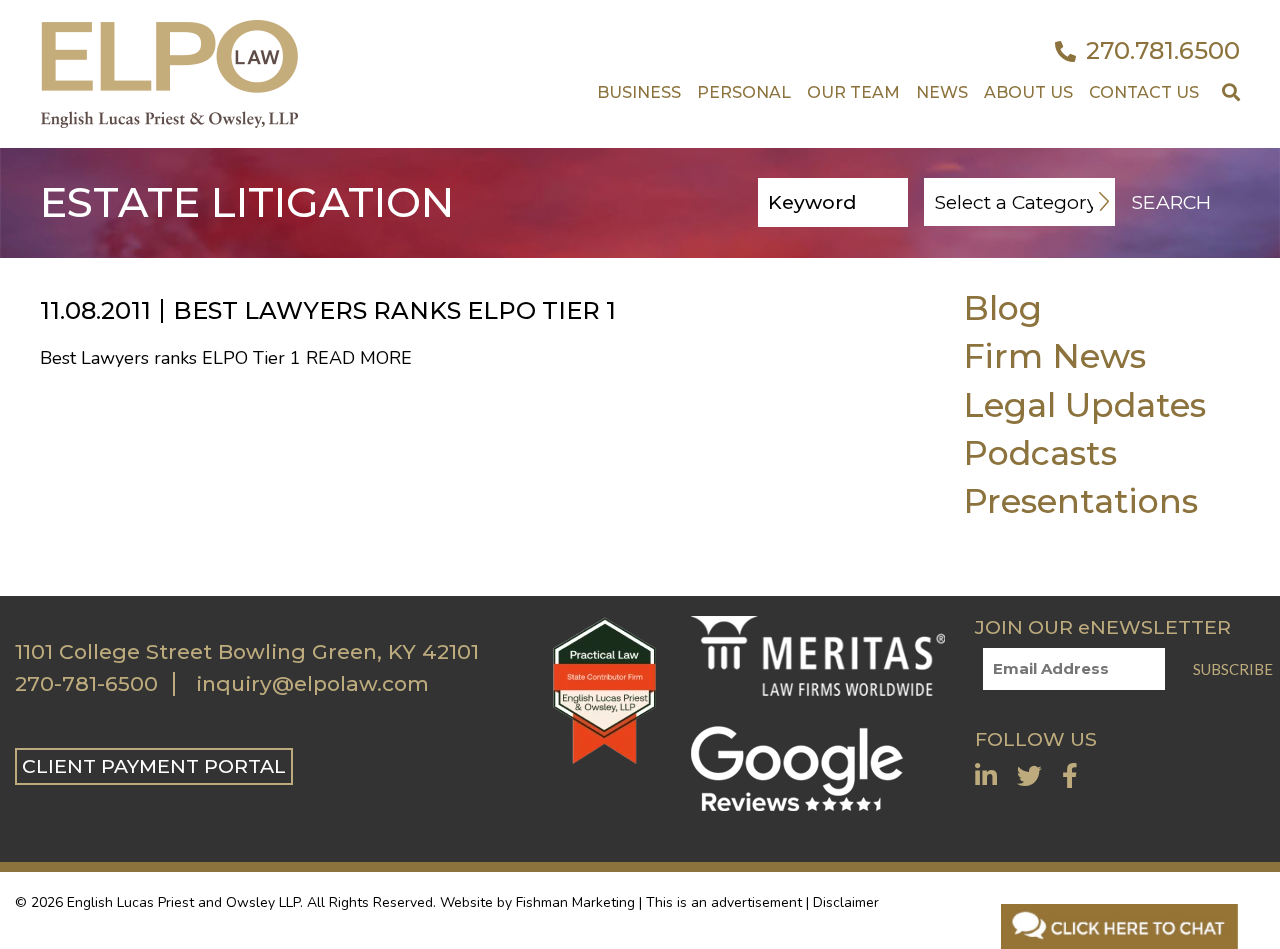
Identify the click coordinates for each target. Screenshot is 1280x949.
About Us (1028, 92)
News (942, 92)
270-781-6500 (86, 684)
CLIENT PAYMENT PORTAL (154, 766)
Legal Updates (1084, 404)
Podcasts (1040, 452)
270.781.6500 (1163, 51)
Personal (744, 92)
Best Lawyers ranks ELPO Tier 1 (394, 310)
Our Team (853, 92)
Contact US (1144, 92)
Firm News (1054, 355)
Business (639, 92)
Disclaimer (846, 902)
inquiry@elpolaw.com (312, 684)
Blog (1002, 307)
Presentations (1080, 500)
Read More (359, 358)
